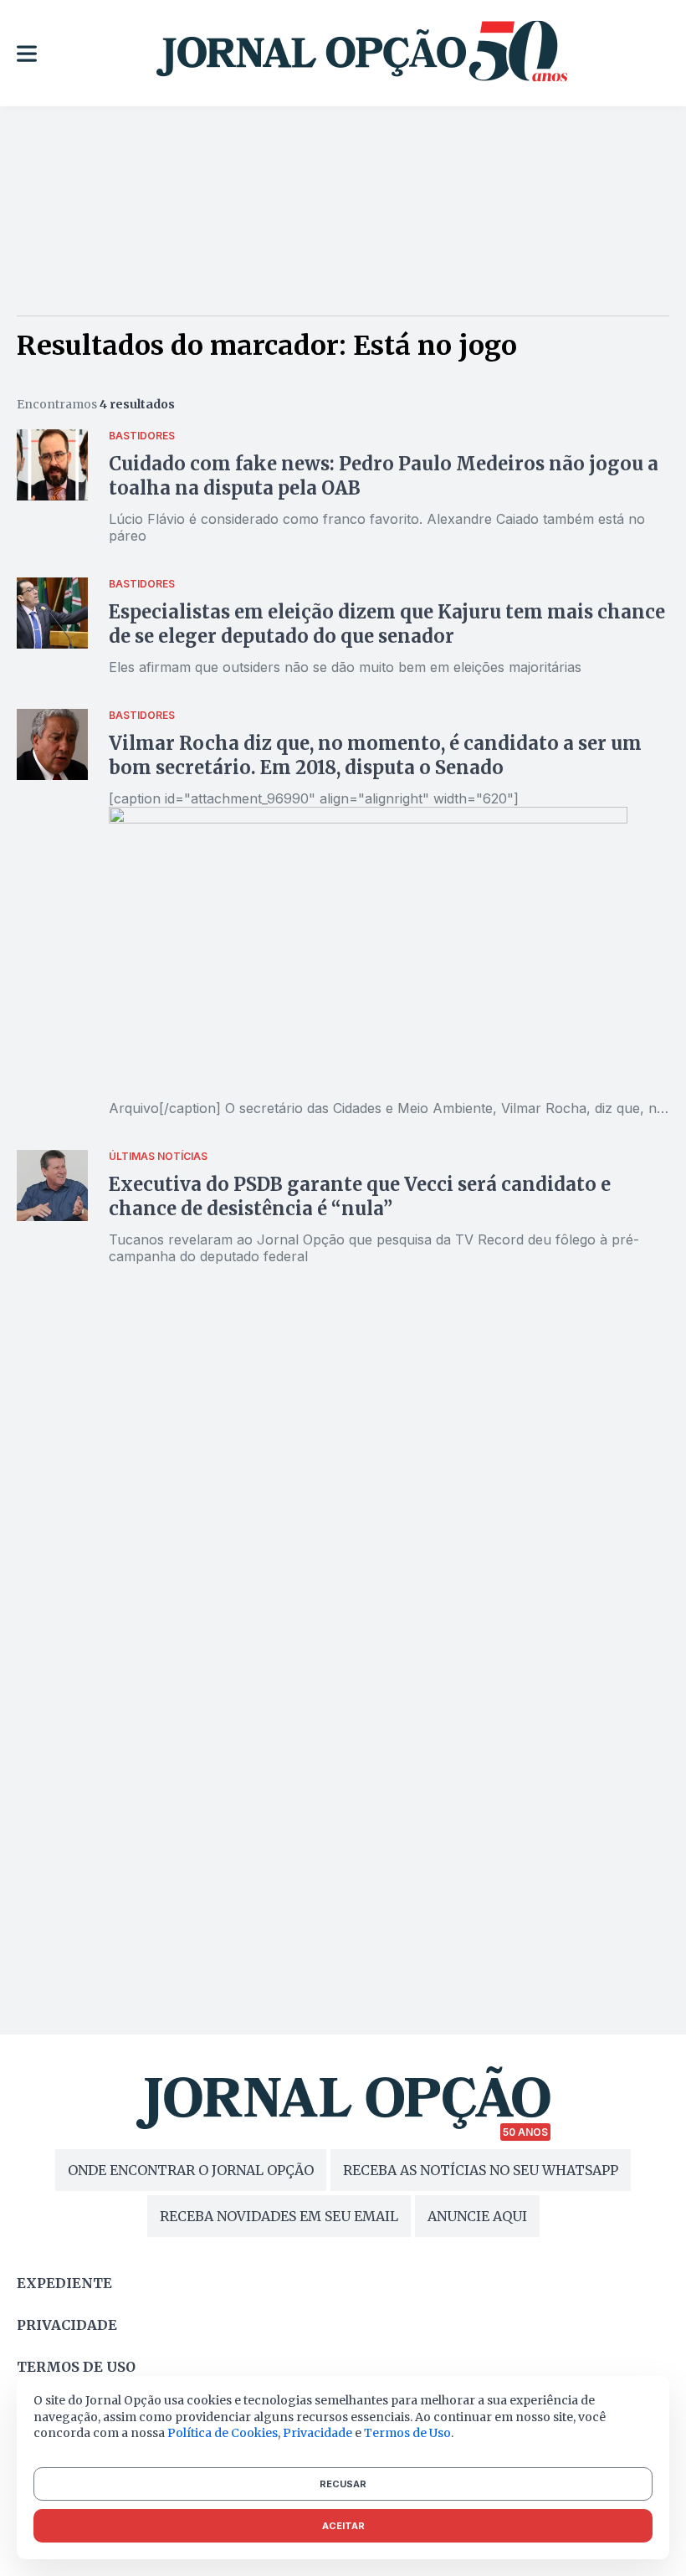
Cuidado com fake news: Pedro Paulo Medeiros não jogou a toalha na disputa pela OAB (384, 476)
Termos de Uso (407, 2433)
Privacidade (67, 2325)
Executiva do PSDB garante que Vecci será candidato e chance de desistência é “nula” (360, 1196)
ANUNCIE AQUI (477, 2216)
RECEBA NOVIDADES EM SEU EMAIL (279, 2216)
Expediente (64, 2283)
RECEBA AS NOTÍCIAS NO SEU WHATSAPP (481, 2170)
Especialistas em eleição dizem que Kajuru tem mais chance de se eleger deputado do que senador (387, 624)
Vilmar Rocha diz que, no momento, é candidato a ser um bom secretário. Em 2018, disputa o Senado (375, 755)
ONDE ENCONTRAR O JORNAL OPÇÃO (191, 2170)
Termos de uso (76, 2367)
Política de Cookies (223, 2433)
